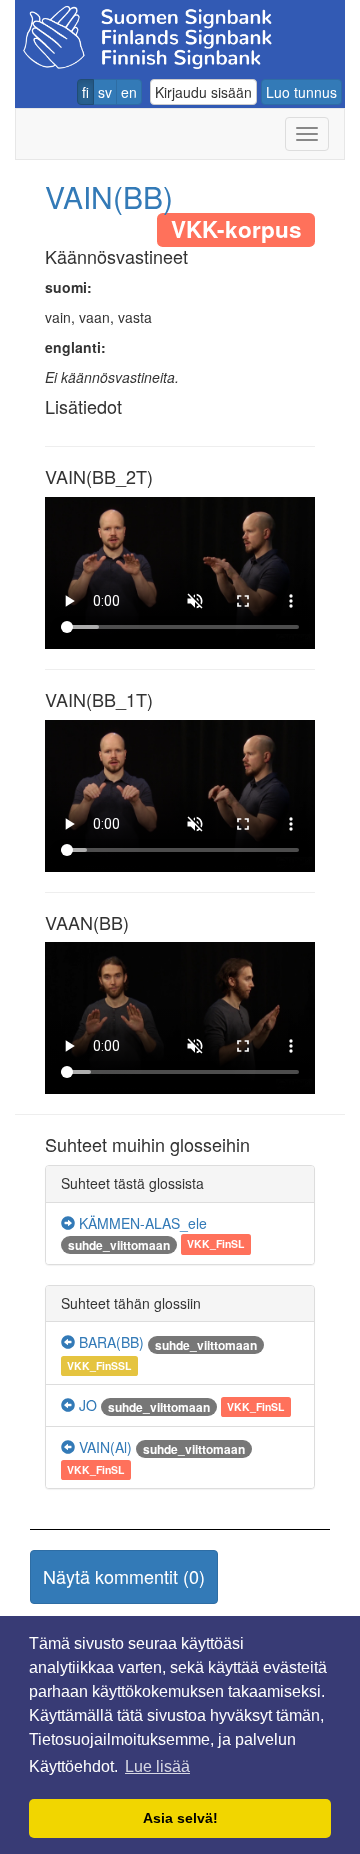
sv (105, 92)
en (129, 92)
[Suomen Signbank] (147, 34)
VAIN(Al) (103, 1447)
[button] (124, 1577)
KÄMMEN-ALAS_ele (141, 1223)
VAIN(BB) (109, 196)
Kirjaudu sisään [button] (203, 92)
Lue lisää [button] (157, 1766)
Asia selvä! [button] (180, 1818)
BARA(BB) (109, 1342)
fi (85, 92)
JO (86, 1405)
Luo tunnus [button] (301, 92)
